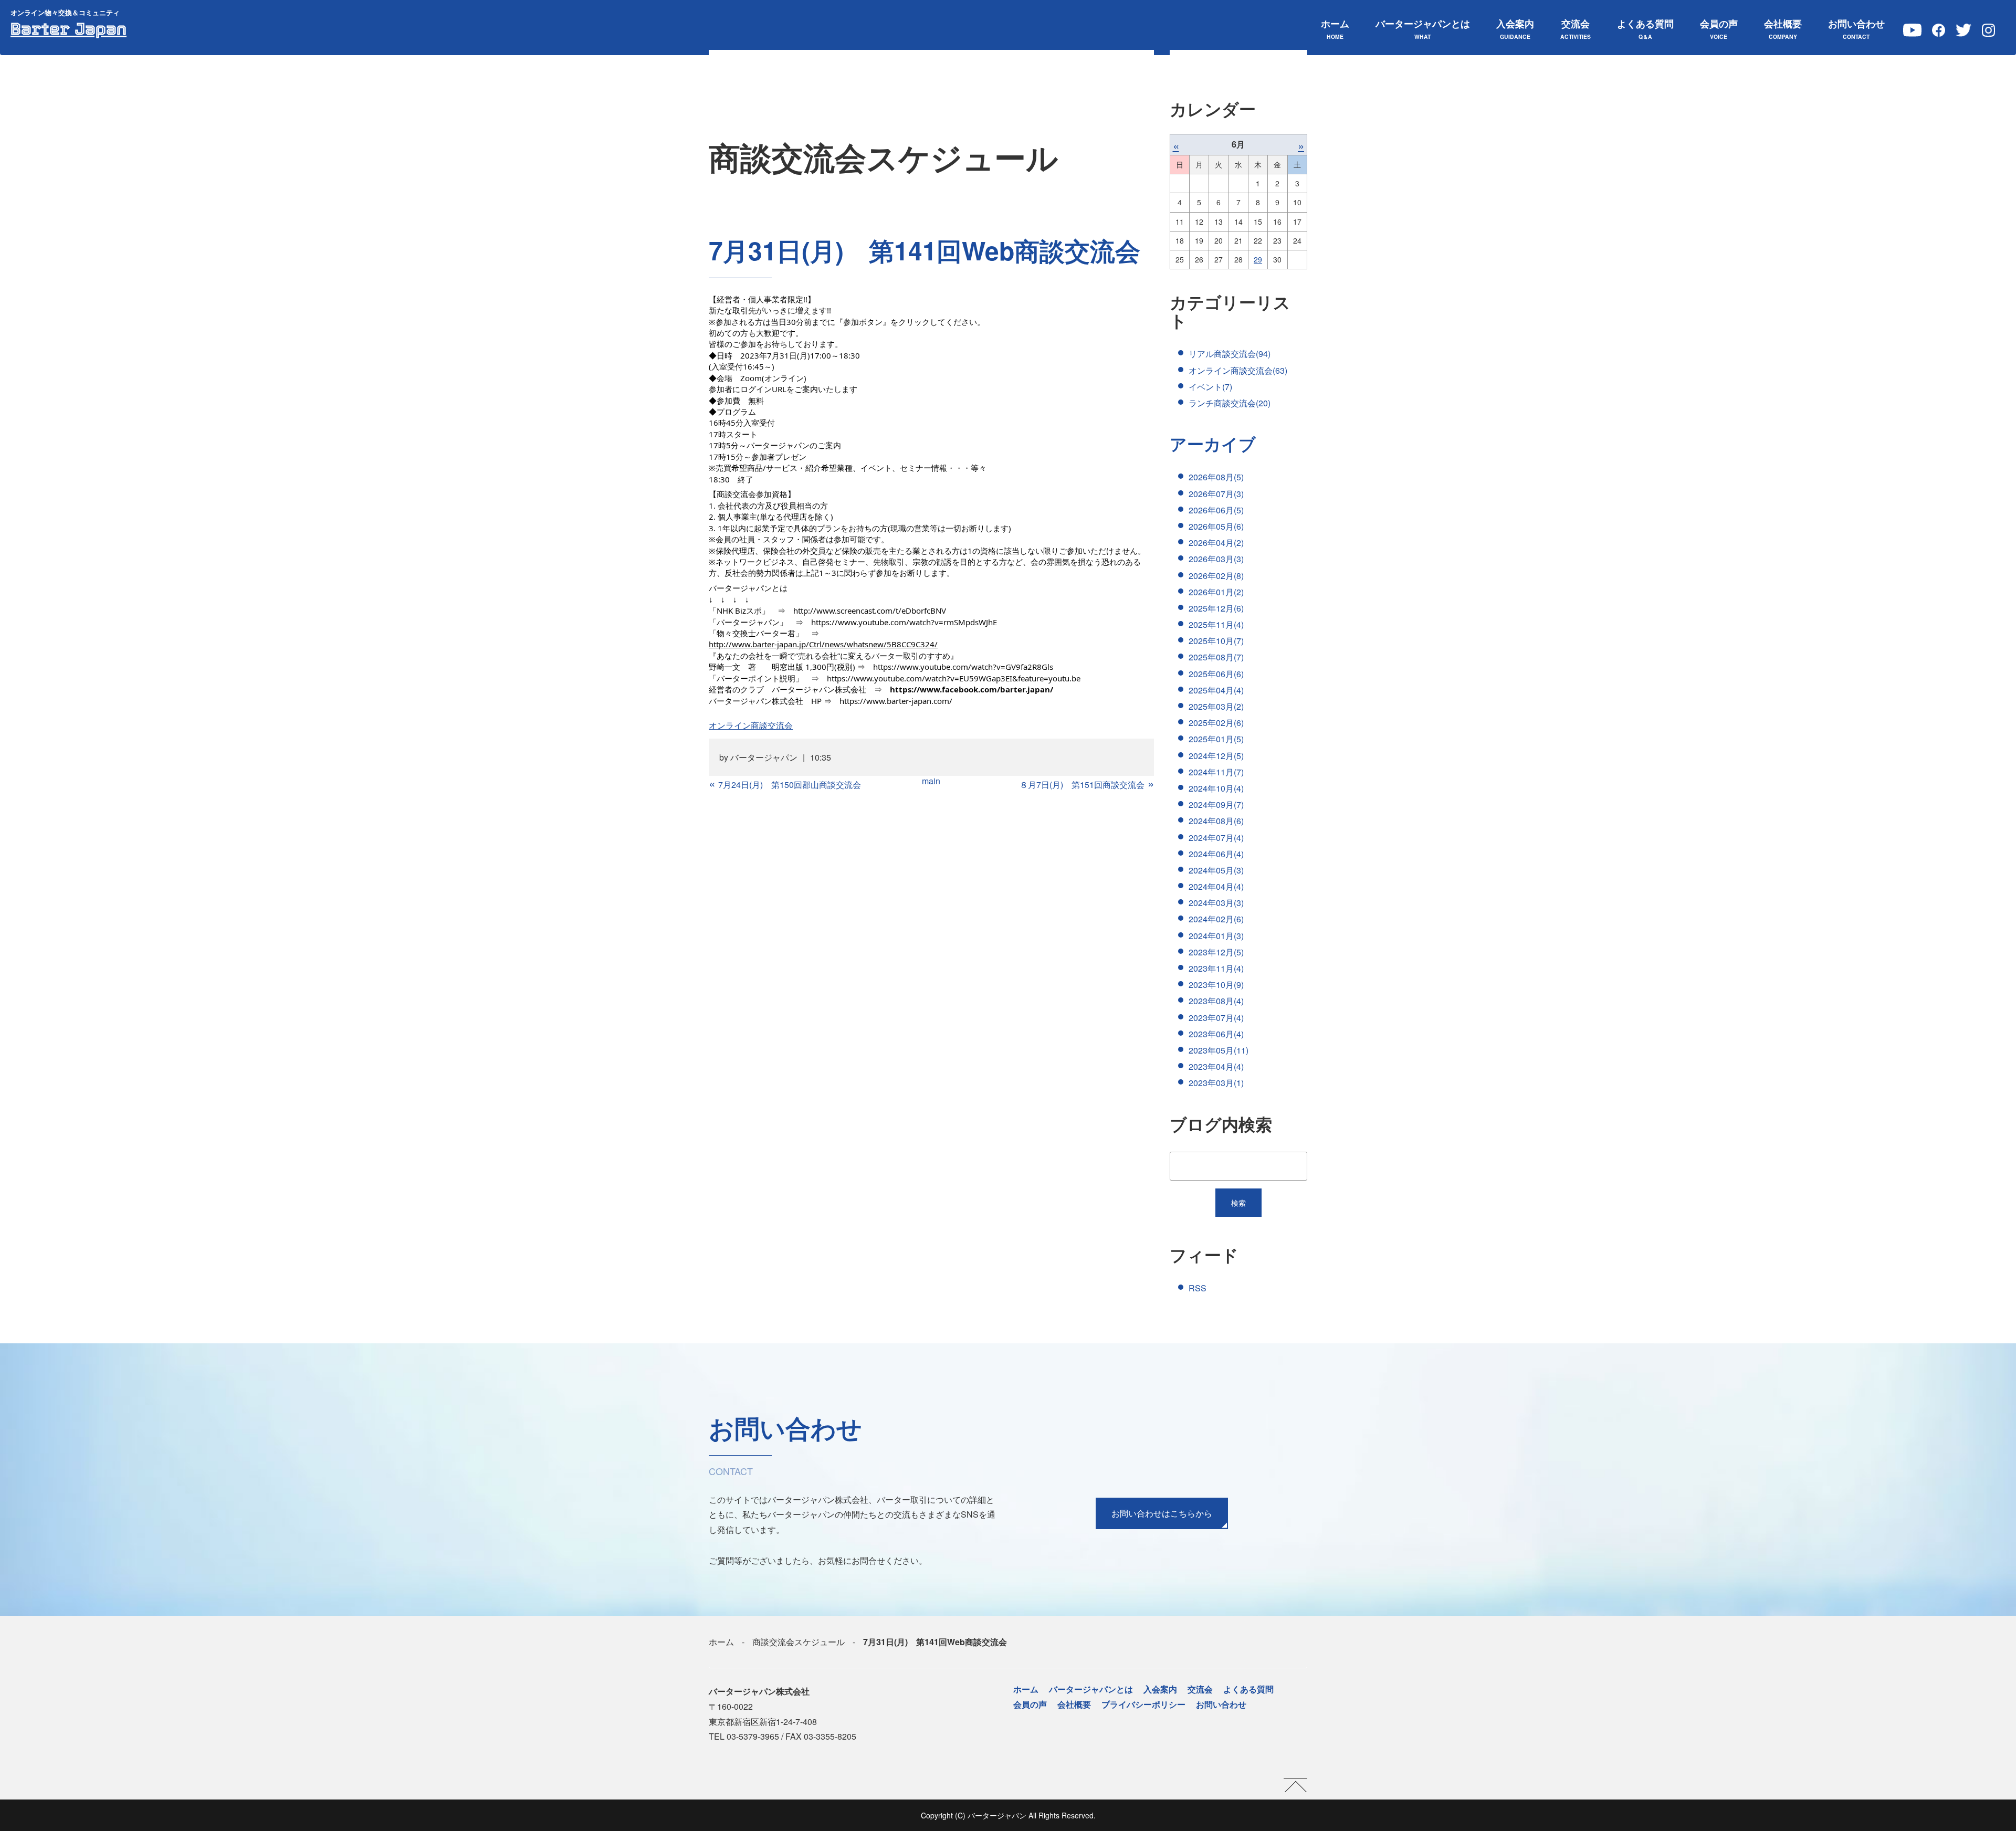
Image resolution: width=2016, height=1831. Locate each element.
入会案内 (1515, 29)
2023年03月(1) (1216, 1083)
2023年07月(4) (1216, 1018)
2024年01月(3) (1216, 936)
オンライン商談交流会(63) (1238, 370)
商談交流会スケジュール (799, 1642)
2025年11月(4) (1216, 624)
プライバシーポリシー (1143, 1704)
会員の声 (1719, 29)
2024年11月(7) (1216, 772)
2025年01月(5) (1216, 739)
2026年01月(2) (1216, 592)
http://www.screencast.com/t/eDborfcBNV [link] (870, 611)
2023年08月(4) (1216, 1001)
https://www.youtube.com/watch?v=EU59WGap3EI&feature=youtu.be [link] (954, 678)
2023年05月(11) (1219, 1050)
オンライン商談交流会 (751, 725)
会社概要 (1783, 29)
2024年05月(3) (1216, 870)
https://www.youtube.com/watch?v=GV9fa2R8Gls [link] (963, 667)
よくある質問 (1645, 29)
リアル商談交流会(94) (1230, 354)
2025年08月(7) (1216, 657)
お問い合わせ (1856, 29)
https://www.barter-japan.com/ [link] (896, 701)
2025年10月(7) (1216, 641)
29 (1258, 259)
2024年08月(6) (1216, 821)
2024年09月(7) (1216, 804)
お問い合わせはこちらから (1162, 1513)
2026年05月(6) (1216, 526)
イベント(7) (1210, 387)
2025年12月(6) (1216, 608)
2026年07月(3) (1216, 494)
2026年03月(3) (1216, 559)
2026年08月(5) (1216, 477)
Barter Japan (69, 29)
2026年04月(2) (1216, 543)
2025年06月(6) (1216, 674)
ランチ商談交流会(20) (1230, 403)
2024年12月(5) (1216, 756)
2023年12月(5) (1216, 952)
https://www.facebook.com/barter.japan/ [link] (972, 689)
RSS (1198, 1288)
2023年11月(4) (1216, 968)
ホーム (1335, 29)
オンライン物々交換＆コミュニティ (65, 12)
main (931, 781)
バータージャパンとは (1423, 29)
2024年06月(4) (1216, 854)
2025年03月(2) (1216, 706)
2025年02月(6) (1216, 723)
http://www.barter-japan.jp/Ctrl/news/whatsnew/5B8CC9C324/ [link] (823, 644)
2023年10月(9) (1216, 985)
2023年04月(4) (1216, 1066)
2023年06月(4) (1216, 1034)
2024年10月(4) (1216, 788)
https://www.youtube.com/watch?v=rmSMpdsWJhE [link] (904, 622)
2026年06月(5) (1216, 510)
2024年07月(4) (1216, 838)
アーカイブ (1213, 444)
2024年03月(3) (1216, 903)
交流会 (1576, 29)
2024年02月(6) (1216, 919)
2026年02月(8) (1216, 576)
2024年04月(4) (1216, 886)
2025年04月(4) (1216, 690)
